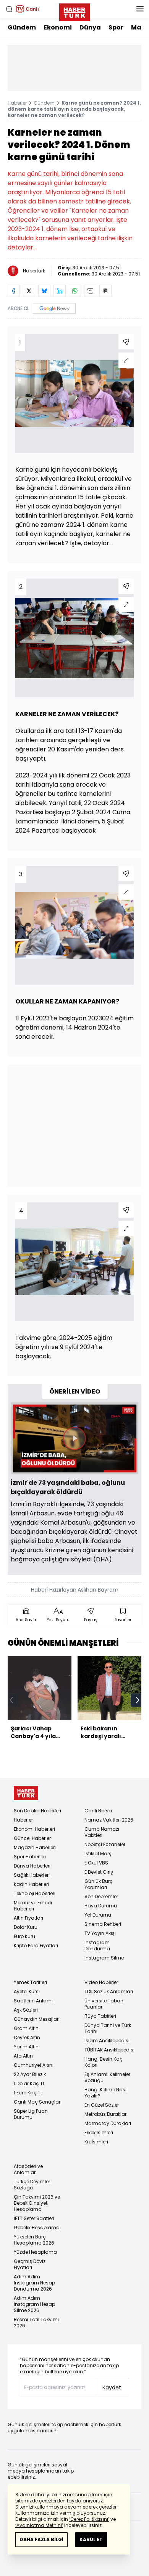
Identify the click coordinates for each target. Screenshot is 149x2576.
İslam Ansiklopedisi (107, 2041)
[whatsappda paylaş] (75, 291)
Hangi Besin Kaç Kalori (104, 2062)
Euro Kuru (24, 1936)
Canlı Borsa (98, 1811)
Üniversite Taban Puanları (104, 2004)
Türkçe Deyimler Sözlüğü (32, 2185)
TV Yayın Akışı (100, 1933)
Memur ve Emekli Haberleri (33, 1906)
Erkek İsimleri (99, 2132)
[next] (138, 1700)
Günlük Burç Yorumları (99, 1884)
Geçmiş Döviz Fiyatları (30, 2264)
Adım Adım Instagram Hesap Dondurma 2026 (34, 2283)
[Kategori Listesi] (140, 9)
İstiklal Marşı (99, 1854)
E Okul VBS (96, 1863)
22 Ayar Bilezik (30, 2074)
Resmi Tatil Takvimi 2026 (36, 2323)
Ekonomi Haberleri (34, 1829)
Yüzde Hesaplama (35, 2252)
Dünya (90, 27)
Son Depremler (101, 1896)
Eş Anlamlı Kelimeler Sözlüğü (107, 2077)
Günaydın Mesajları (37, 2019)
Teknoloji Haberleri (35, 1893)
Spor (116, 27)
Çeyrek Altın (27, 2037)
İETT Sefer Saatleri (34, 2218)
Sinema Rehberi (103, 1924)
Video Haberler (101, 1982)
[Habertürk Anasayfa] (74, 11)
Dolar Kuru (26, 1927)
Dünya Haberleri (32, 1866)
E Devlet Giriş (99, 1872)
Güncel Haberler (32, 1838)
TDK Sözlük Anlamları (109, 1991)
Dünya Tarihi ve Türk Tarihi (108, 2028)
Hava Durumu (101, 1906)
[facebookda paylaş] (14, 291)
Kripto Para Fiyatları (36, 1946)
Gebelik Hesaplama (37, 2228)
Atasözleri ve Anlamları (28, 2169)
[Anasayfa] (26, 1793)
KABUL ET (91, 2539)
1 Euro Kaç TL (28, 2093)
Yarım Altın (26, 2047)
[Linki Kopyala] (105, 291)
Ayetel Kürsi (27, 1991)
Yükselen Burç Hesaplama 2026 (34, 2240)
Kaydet (112, 2387)
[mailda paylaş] (90, 291)
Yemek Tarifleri (30, 1982)
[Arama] (9, 9)
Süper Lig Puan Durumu (31, 2114)
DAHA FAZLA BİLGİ (41, 2539)
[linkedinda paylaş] (60, 291)
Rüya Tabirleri (100, 2016)
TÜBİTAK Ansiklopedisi (109, 2050)
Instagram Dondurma (97, 1946)
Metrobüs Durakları (106, 2114)
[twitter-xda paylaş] (29, 291)
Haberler (17, 103)
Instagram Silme (104, 1958)
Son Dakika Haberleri (37, 1811)
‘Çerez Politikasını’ (89, 2519)
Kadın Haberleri (31, 1884)
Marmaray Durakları (108, 2123)
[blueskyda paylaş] (44, 291)
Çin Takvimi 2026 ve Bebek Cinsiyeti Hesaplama (37, 2203)
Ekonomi (58, 27)
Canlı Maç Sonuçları (38, 2102)
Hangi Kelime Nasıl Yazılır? (106, 2093)
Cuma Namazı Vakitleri (102, 1832)
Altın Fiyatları (28, 1918)
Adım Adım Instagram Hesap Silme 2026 (34, 2304)
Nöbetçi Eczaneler (105, 1844)
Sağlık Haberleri (32, 1875)
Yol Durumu (98, 1915)
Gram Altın (26, 2028)
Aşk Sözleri (26, 2010)
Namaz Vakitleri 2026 (109, 1820)
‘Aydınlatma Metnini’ (39, 2525)
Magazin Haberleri (35, 1847)
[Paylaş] (126, 342)
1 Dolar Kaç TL (29, 2083)
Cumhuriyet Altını (34, 2065)
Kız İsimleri (96, 2142)
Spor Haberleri (30, 1857)
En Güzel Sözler (102, 2105)
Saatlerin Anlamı (33, 2001)
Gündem (22, 27)
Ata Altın (23, 2056)
